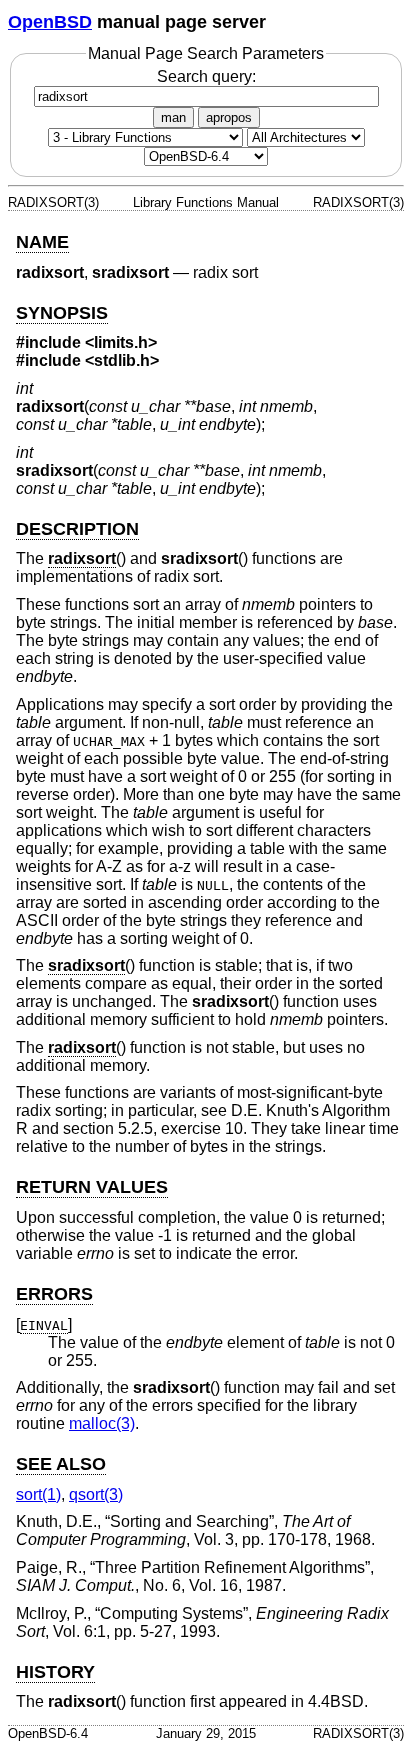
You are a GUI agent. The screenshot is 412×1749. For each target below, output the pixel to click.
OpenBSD (50, 22)
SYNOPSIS (62, 313)
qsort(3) (96, 1494)
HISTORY (55, 1672)
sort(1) (38, 1494)
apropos (229, 117)
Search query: (206, 76)
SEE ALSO (61, 1464)
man (173, 117)
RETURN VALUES (92, 1187)
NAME (42, 242)
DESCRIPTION (77, 529)
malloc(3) (102, 1423)
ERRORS (54, 1294)
